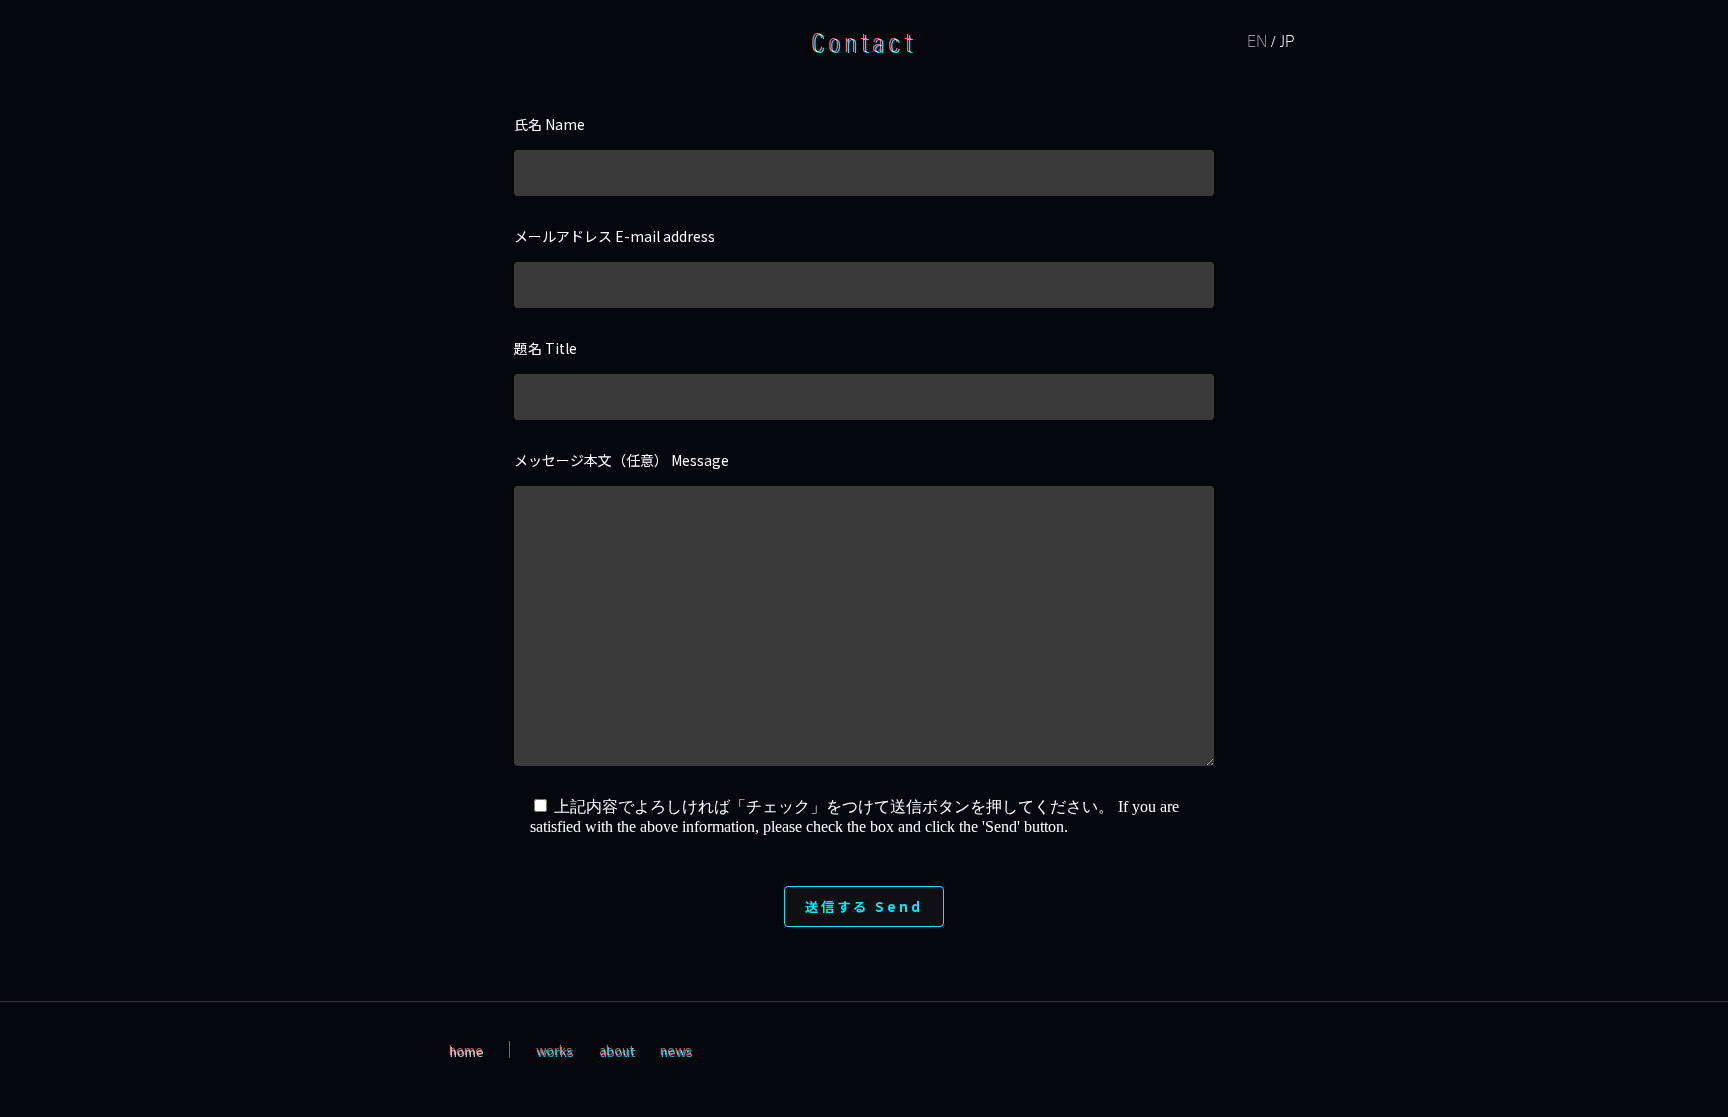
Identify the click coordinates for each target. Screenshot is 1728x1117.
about (616, 1049)
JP (1287, 40)
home (466, 1049)
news (676, 1049)
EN (1257, 40)
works (554, 1049)
